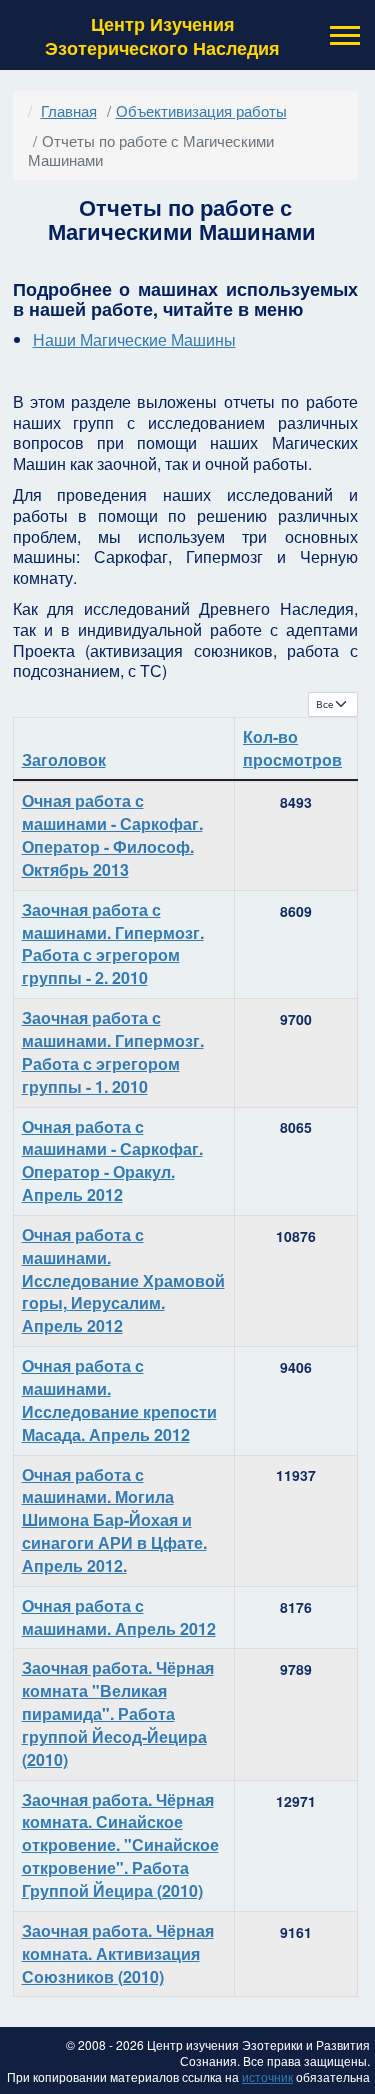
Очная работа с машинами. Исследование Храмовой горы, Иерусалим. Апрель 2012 (123, 1280)
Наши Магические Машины (134, 339)
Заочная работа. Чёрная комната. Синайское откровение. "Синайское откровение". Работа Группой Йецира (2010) (120, 1845)
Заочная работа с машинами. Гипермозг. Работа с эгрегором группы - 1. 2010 (113, 1052)
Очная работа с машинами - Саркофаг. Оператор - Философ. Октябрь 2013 (112, 835)
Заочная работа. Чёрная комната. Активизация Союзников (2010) (118, 1953)
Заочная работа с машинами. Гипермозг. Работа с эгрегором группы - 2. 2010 (113, 944)
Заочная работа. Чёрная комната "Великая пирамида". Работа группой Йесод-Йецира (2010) (118, 1713)
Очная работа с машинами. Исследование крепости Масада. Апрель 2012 (119, 1400)
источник (267, 2076)
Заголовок (64, 759)
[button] (343, 35)
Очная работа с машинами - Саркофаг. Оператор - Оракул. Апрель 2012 (112, 1161)
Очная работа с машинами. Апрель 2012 (119, 1617)
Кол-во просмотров (292, 748)
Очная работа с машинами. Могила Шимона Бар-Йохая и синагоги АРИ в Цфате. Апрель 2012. (114, 1520)
